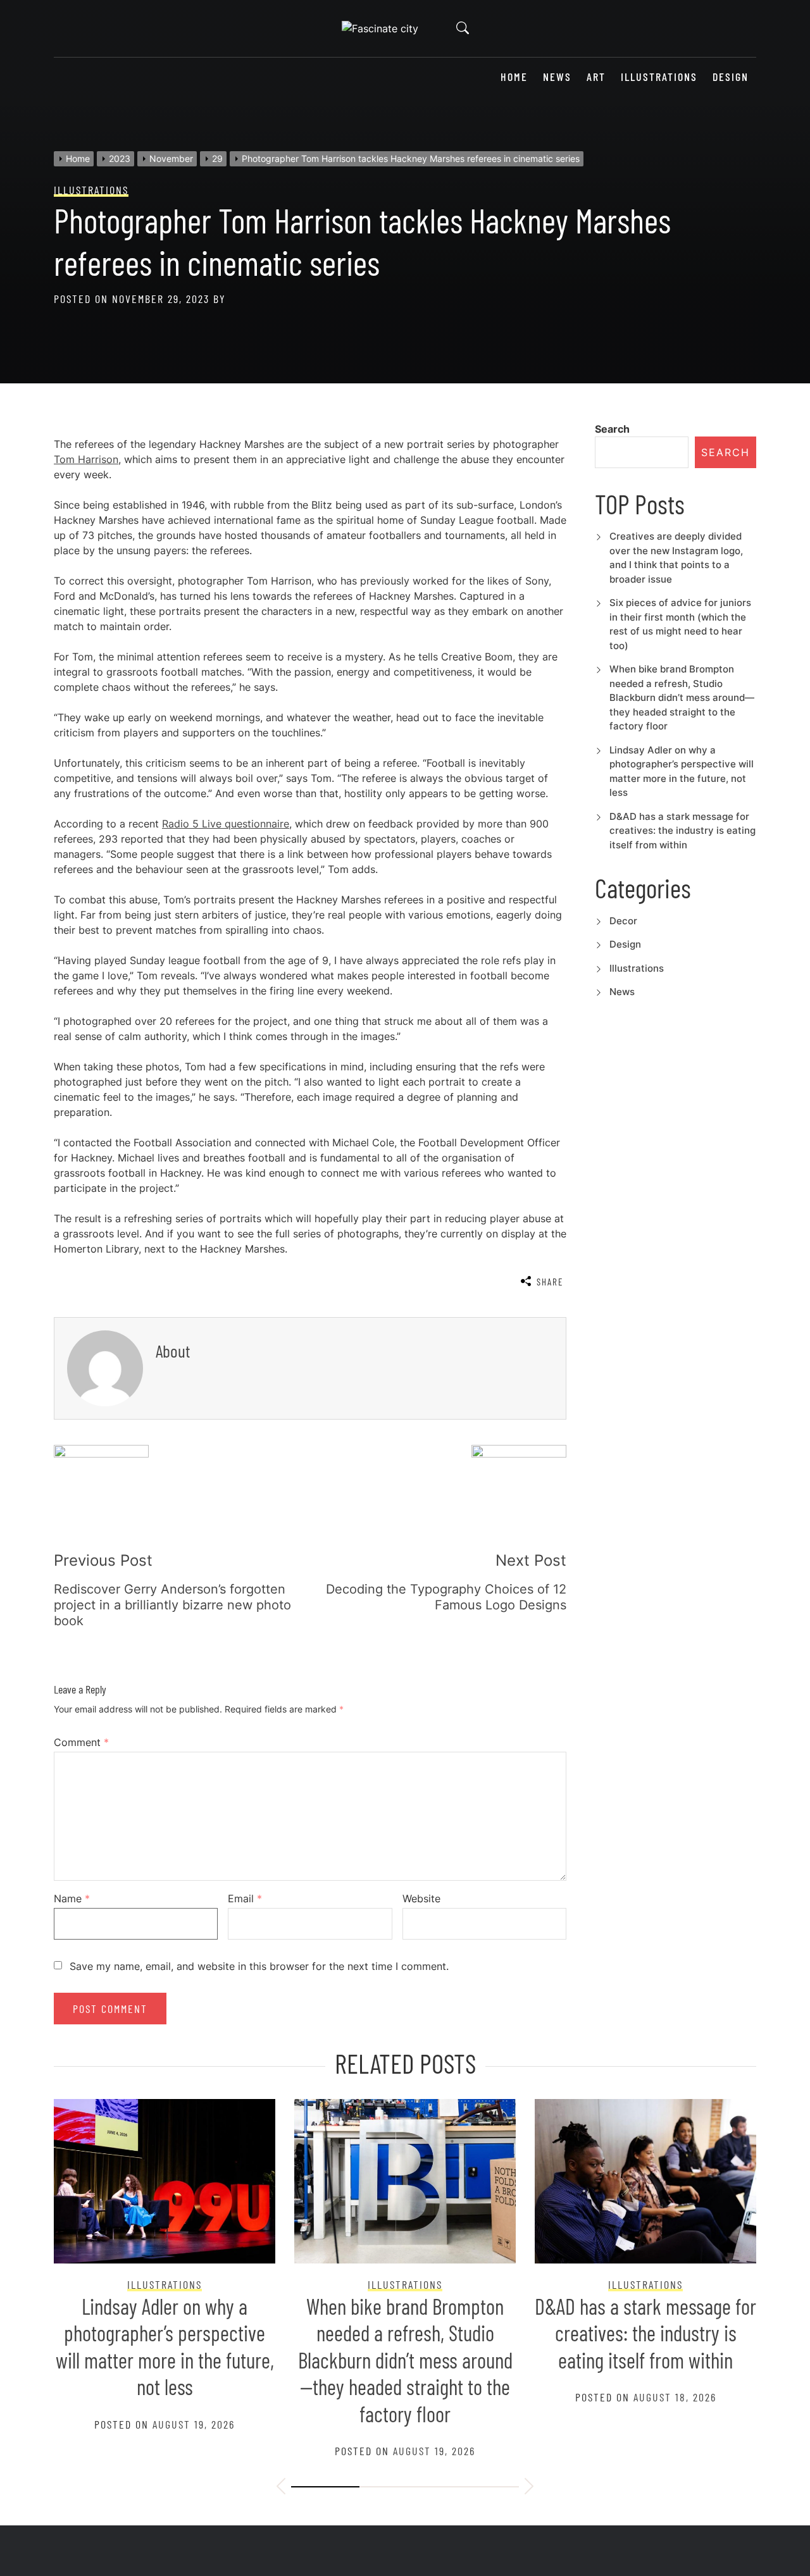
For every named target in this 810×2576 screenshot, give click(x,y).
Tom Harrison (86, 459)
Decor (623, 921)
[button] (281, 2488)
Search (612, 429)
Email (245, 1898)
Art (596, 77)
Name (72, 1898)
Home (514, 77)
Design (731, 77)
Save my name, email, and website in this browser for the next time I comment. (259, 1966)
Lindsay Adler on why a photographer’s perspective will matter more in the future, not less (165, 2347)
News (557, 77)
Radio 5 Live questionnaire (226, 824)
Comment (81, 1742)
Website (421, 1898)
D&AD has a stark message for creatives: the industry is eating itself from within (682, 831)
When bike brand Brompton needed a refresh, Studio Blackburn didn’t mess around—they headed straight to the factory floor (682, 697)
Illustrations (659, 77)
